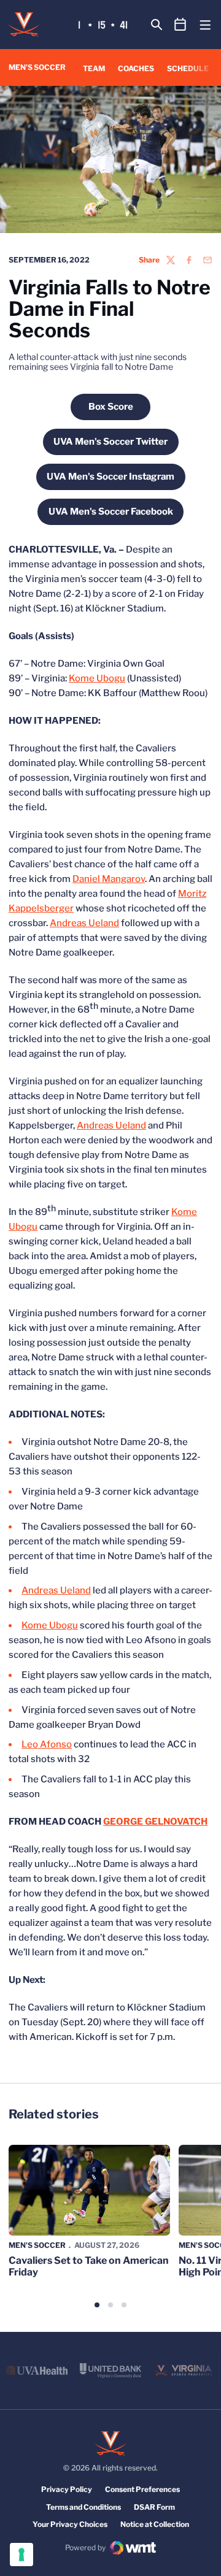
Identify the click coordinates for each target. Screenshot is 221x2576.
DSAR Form (154, 2507)
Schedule (188, 68)
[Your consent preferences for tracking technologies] (21, 2555)
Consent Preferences (142, 2489)
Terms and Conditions (83, 2507)
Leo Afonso (47, 1744)
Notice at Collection (155, 2524)
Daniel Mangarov (109, 879)
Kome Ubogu (97, 678)
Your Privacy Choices (70, 2524)
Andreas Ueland (84, 923)
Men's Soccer (37, 2245)
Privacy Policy (67, 2489)
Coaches (136, 68)
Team (94, 68)
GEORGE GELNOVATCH (155, 1822)
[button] (97, 2305)
